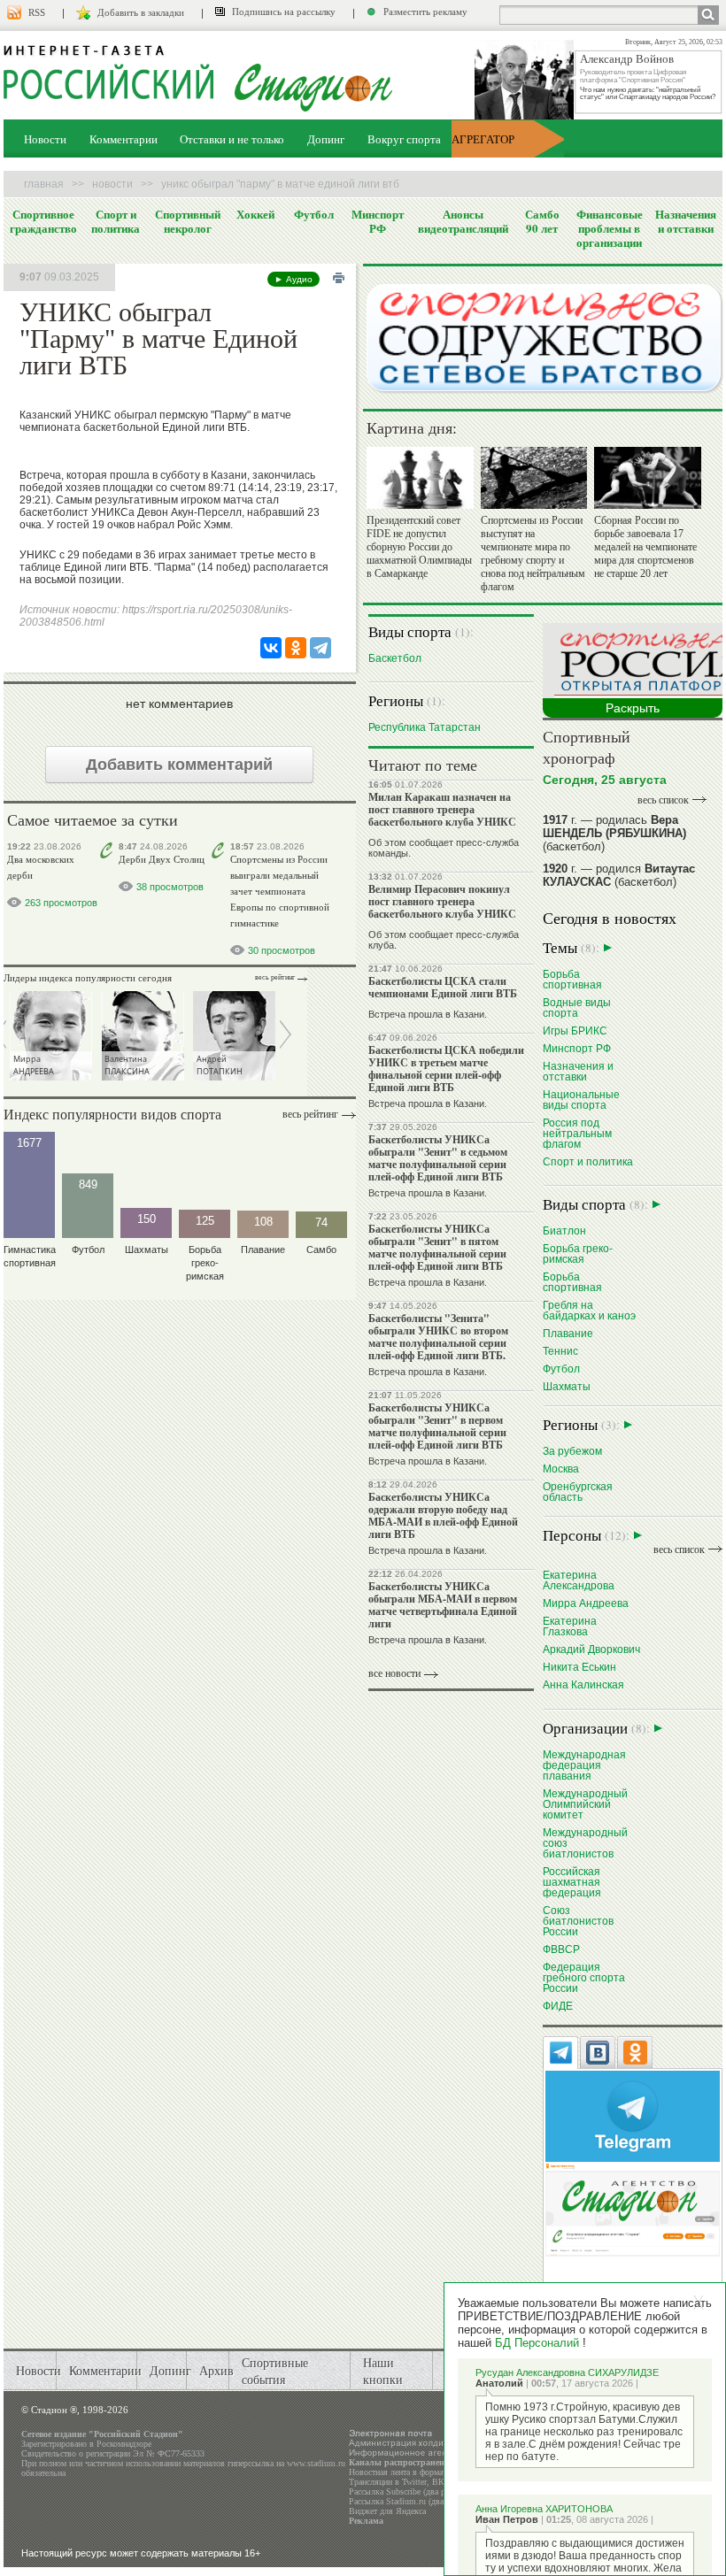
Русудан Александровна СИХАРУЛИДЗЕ (567, 2372)
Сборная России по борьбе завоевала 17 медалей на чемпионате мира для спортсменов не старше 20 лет (645, 547)
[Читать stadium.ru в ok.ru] (633, 2208)
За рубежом (572, 1451)
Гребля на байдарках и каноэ (589, 1310)
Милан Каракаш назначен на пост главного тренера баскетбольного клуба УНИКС (442, 809)
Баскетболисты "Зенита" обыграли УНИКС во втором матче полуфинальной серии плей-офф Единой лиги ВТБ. (438, 1337)
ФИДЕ (558, 2006)
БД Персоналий (537, 2343)
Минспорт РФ (378, 221)
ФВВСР (561, 1949)
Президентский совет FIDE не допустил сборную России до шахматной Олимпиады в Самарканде (419, 547)
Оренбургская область (578, 1492)
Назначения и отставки (686, 221)
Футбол (314, 214)
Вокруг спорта (404, 139)
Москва (561, 1469)
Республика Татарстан (425, 727)
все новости (394, 1673)
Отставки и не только (232, 139)
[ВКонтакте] (271, 648)
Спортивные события (275, 2371)
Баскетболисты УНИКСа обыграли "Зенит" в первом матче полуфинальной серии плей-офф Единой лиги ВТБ (437, 1426)
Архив (216, 2370)
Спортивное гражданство (43, 221)
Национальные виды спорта (581, 1100)
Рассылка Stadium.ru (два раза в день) (420, 2501)
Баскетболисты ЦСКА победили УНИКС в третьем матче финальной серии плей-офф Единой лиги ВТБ (446, 1069)
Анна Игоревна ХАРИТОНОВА (544, 2509)
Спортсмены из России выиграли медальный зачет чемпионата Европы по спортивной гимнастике (280, 891)
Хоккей (255, 214)
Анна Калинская (583, 1684)
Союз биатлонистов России (578, 1921)
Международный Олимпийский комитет (585, 1804)
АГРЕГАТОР (483, 139)
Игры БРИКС (575, 1030)
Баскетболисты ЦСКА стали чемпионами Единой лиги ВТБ (443, 987)
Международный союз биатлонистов (585, 1843)
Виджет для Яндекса (387, 2511)
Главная (44, 184)
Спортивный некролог (188, 221)
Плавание (568, 1333)
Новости (45, 139)
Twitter (414, 2482)
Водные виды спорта (577, 1007)
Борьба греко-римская (578, 1253)
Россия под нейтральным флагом (577, 1133)
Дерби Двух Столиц (162, 859)
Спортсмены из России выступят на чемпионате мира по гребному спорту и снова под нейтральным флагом (533, 554)
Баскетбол (395, 658)
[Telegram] (321, 648)
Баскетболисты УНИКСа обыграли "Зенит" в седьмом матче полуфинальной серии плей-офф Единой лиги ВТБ (438, 1158)
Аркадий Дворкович (591, 1649)
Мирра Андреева (586, 1603)
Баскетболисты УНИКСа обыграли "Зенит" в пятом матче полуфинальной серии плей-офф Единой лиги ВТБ (437, 1247)
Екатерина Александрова (579, 1580)
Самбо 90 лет (542, 221)
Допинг (326, 139)
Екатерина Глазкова (570, 1626)
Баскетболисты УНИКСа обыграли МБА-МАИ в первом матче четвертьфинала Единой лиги (443, 1605)
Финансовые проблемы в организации (610, 228)
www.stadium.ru (316, 2463)
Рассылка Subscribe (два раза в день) (417, 2491)
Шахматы (567, 1386)
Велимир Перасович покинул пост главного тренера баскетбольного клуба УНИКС (442, 901)
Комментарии (124, 139)
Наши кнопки (383, 2371)
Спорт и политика (116, 221)
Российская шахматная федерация (572, 1882)
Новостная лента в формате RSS (409, 2472)
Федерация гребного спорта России (584, 1977)
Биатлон (564, 1230)
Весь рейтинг (275, 977)
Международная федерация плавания (584, 1765)
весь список (663, 800)
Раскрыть (633, 708)
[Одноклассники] (296, 648)
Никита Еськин (579, 1667)
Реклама (366, 2521)
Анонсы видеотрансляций (463, 221)
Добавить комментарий (179, 765)
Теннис (560, 1351)
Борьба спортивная (572, 979)
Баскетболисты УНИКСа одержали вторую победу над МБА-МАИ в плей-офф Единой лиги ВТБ (443, 1515)
